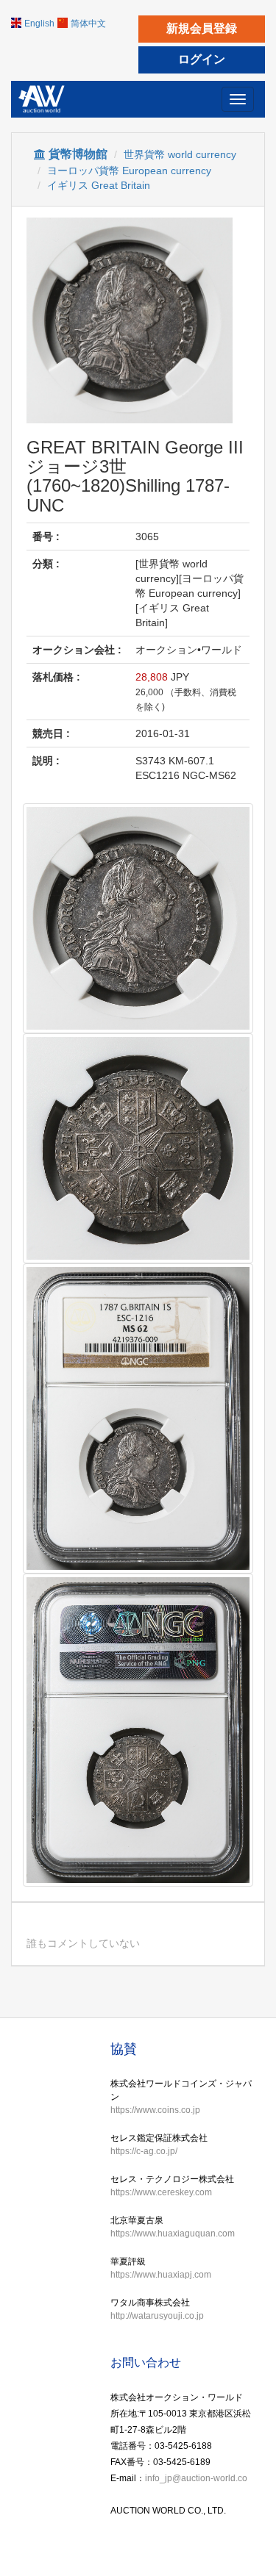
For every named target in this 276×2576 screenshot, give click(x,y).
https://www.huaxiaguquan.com (173, 2234)
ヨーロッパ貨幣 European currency (129, 171)
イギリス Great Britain (99, 185)
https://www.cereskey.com (161, 2192)
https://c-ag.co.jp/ (144, 2151)
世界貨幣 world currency (180, 154)
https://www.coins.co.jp (155, 2110)
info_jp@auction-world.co (196, 2478)
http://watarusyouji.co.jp (157, 2316)
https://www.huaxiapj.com (161, 2275)
